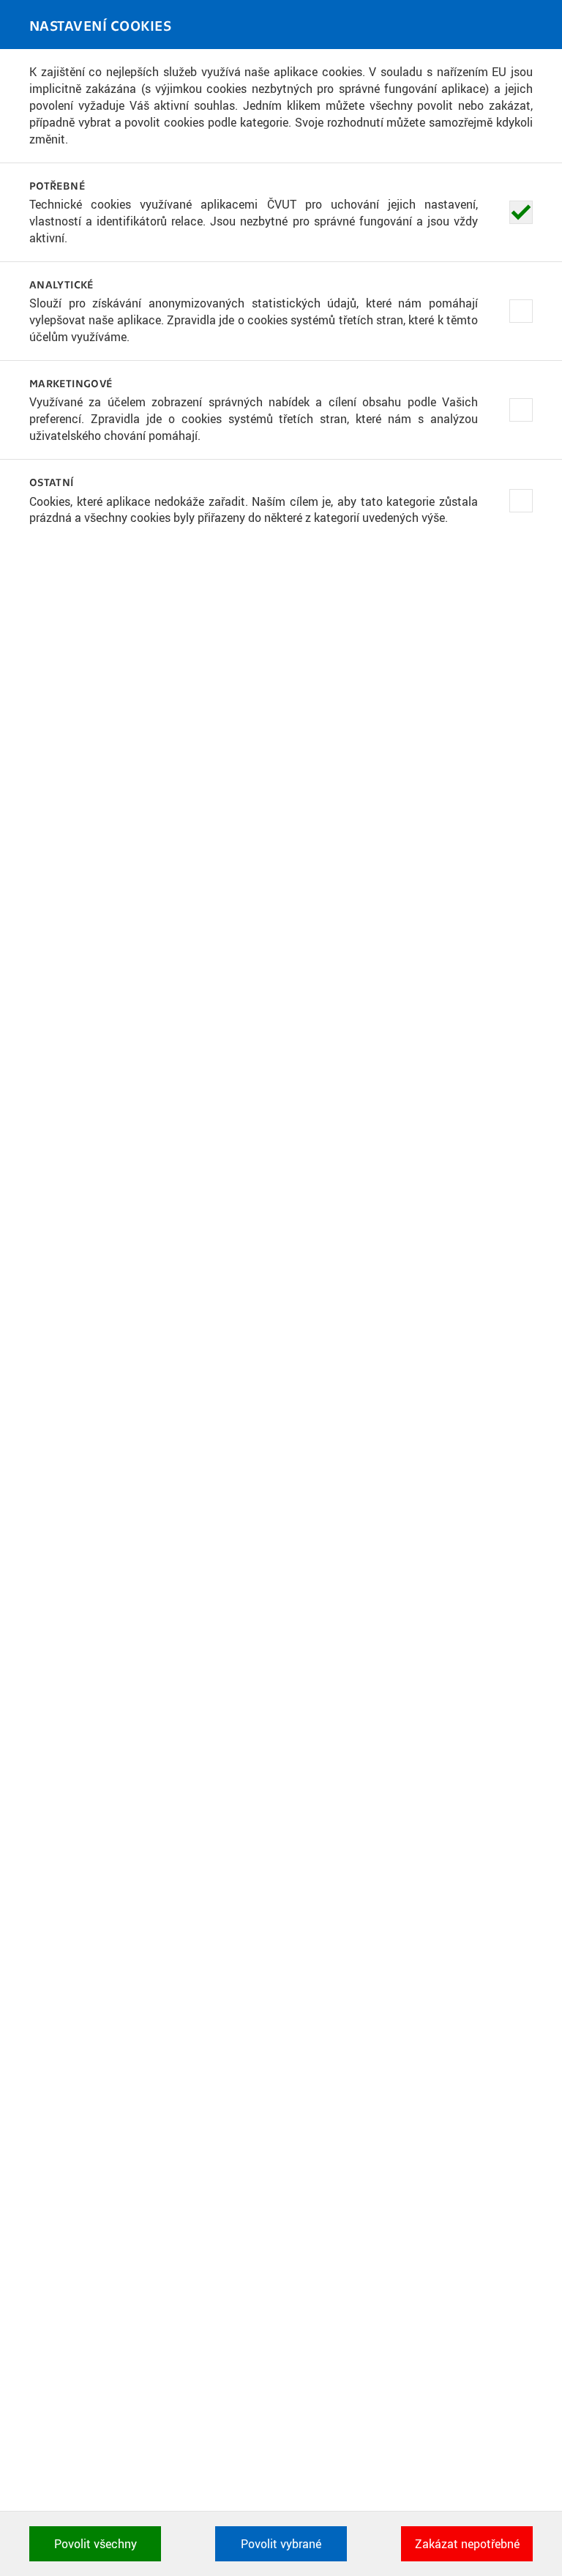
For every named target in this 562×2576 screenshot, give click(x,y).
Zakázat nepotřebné (467, 2544)
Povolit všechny (95, 2544)
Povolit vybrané (281, 2544)
